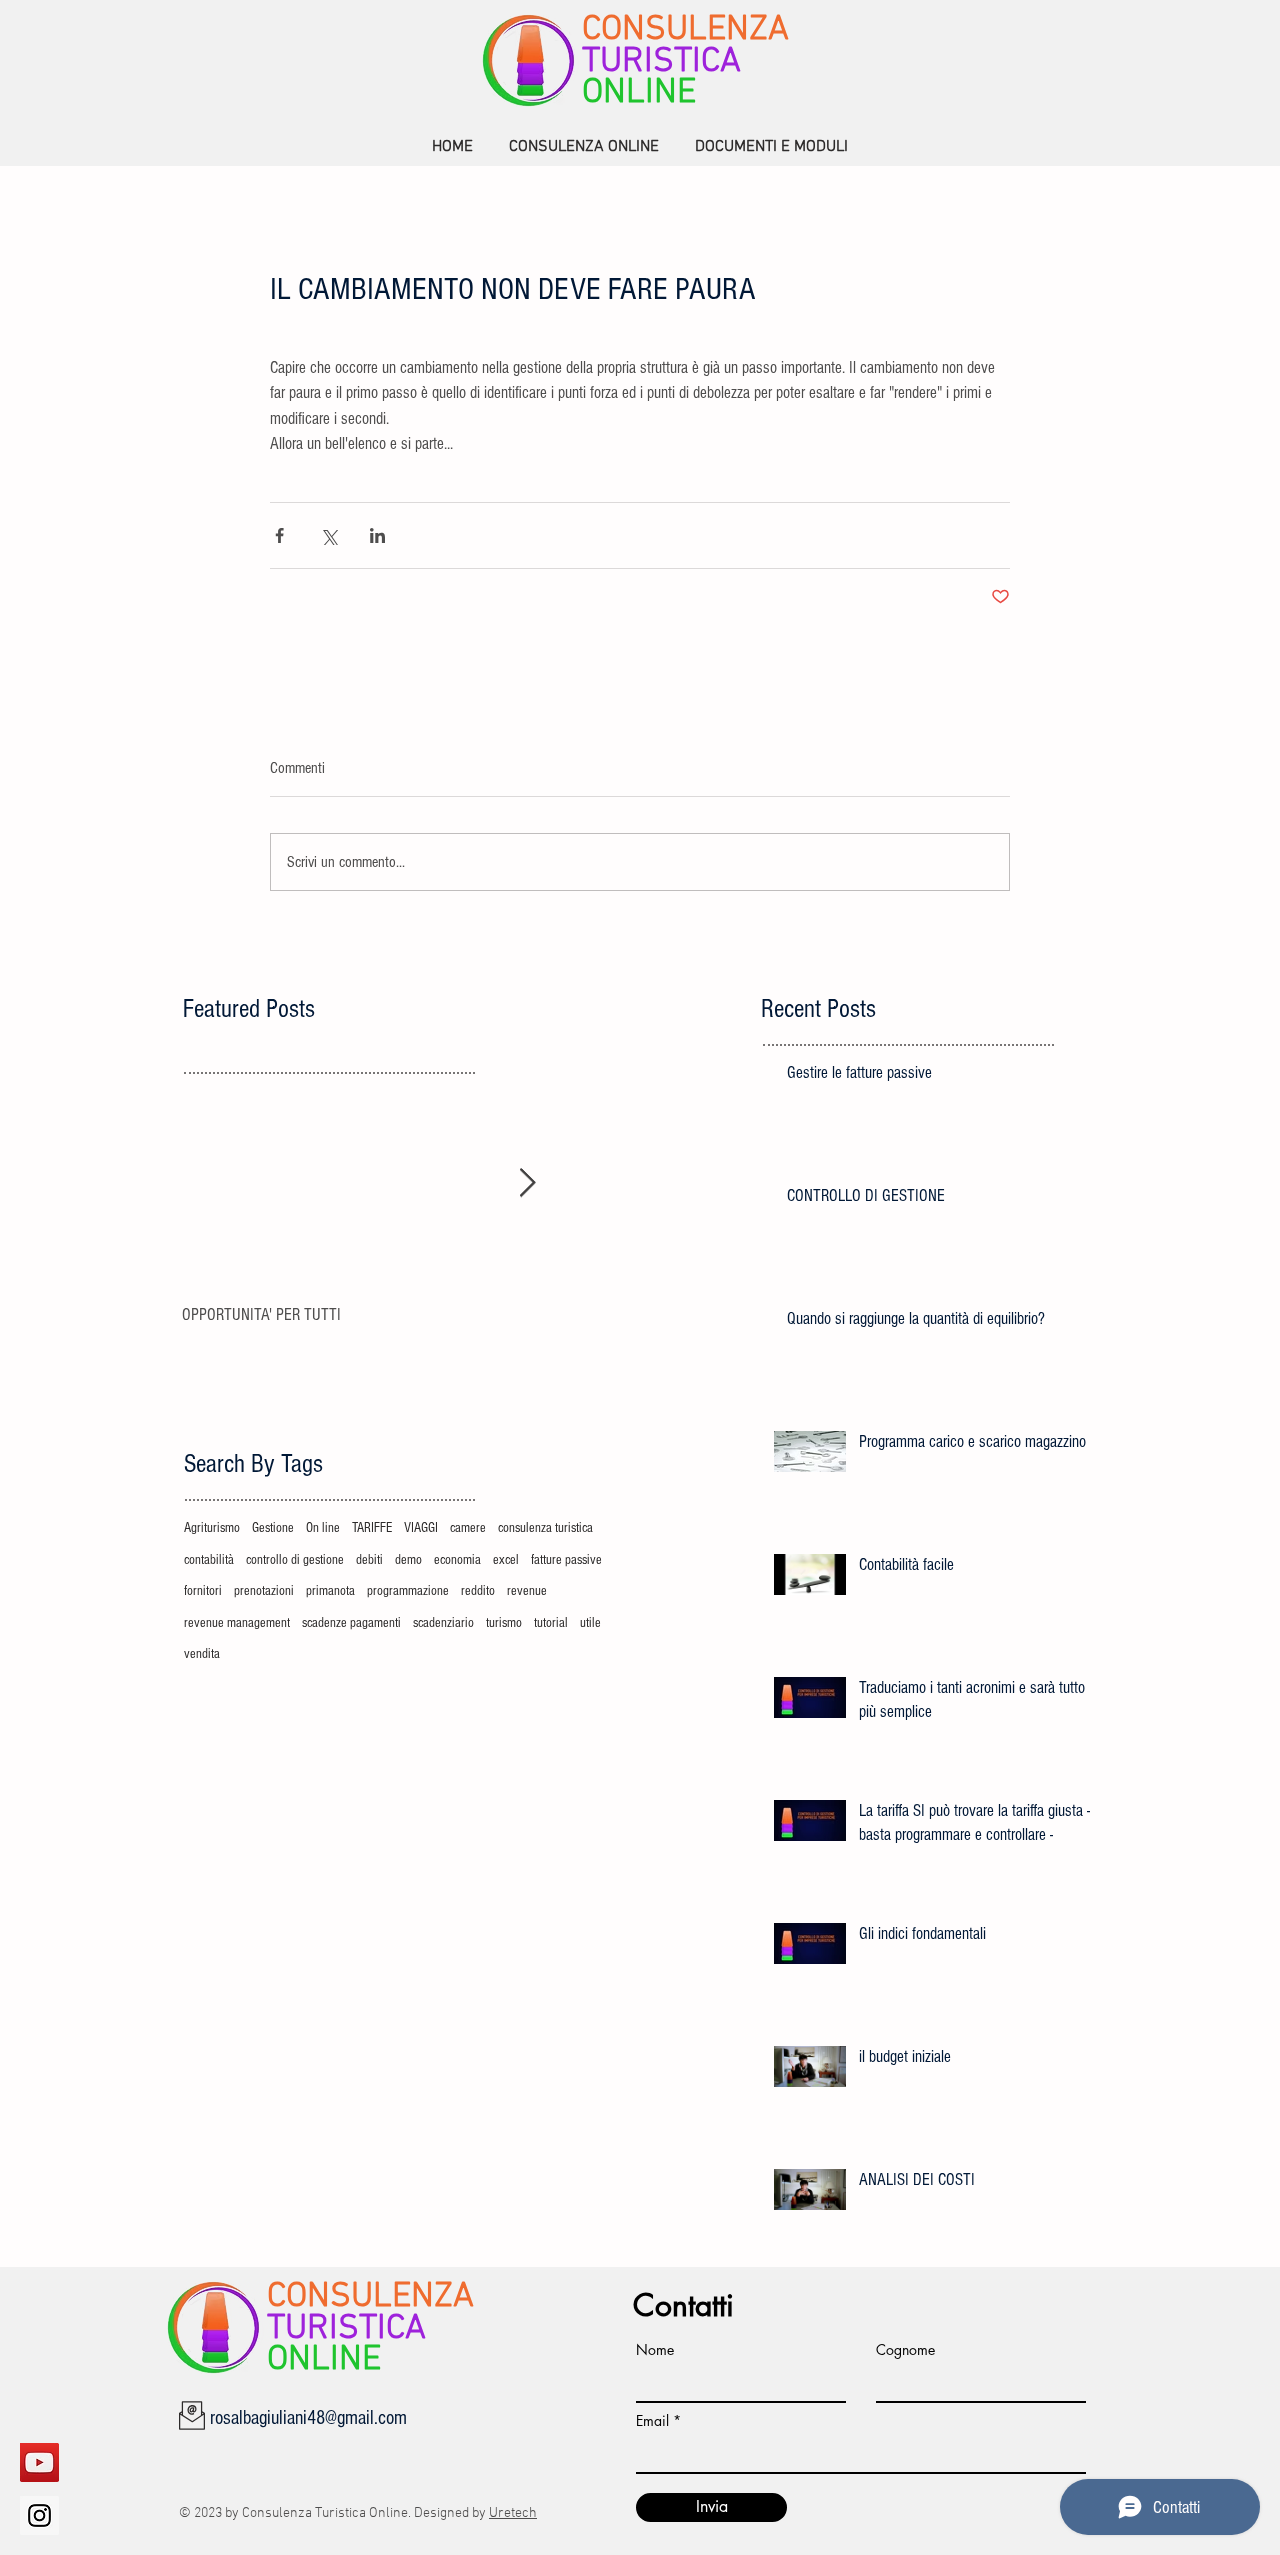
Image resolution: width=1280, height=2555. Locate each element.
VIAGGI (421, 1528)
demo (408, 1560)
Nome (655, 2350)
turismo (504, 1623)
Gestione (273, 1528)
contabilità (209, 1560)
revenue (527, 1591)
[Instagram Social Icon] (39, 2515)
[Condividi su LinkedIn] (377, 535)
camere (468, 1528)
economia (457, 1560)
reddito (478, 1591)
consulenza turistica (545, 1528)
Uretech (513, 2513)
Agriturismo (212, 1528)
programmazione (408, 1591)
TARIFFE (372, 1528)
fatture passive (566, 1560)
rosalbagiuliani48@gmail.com (308, 2418)
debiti (369, 1560)
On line (323, 1528)
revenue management (237, 1623)
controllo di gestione (295, 1560)
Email (652, 2421)
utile (590, 1623)
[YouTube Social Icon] (39, 2462)
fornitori (203, 1591)
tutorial (551, 1623)
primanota (330, 1591)
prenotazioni (264, 1591)
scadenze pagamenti (351, 1623)
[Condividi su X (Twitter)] (328, 535)
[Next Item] (527, 1183)
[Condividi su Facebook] (279, 535)
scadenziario (443, 1623)
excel (506, 1560)
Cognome (905, 2350)
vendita (202, 1654)
